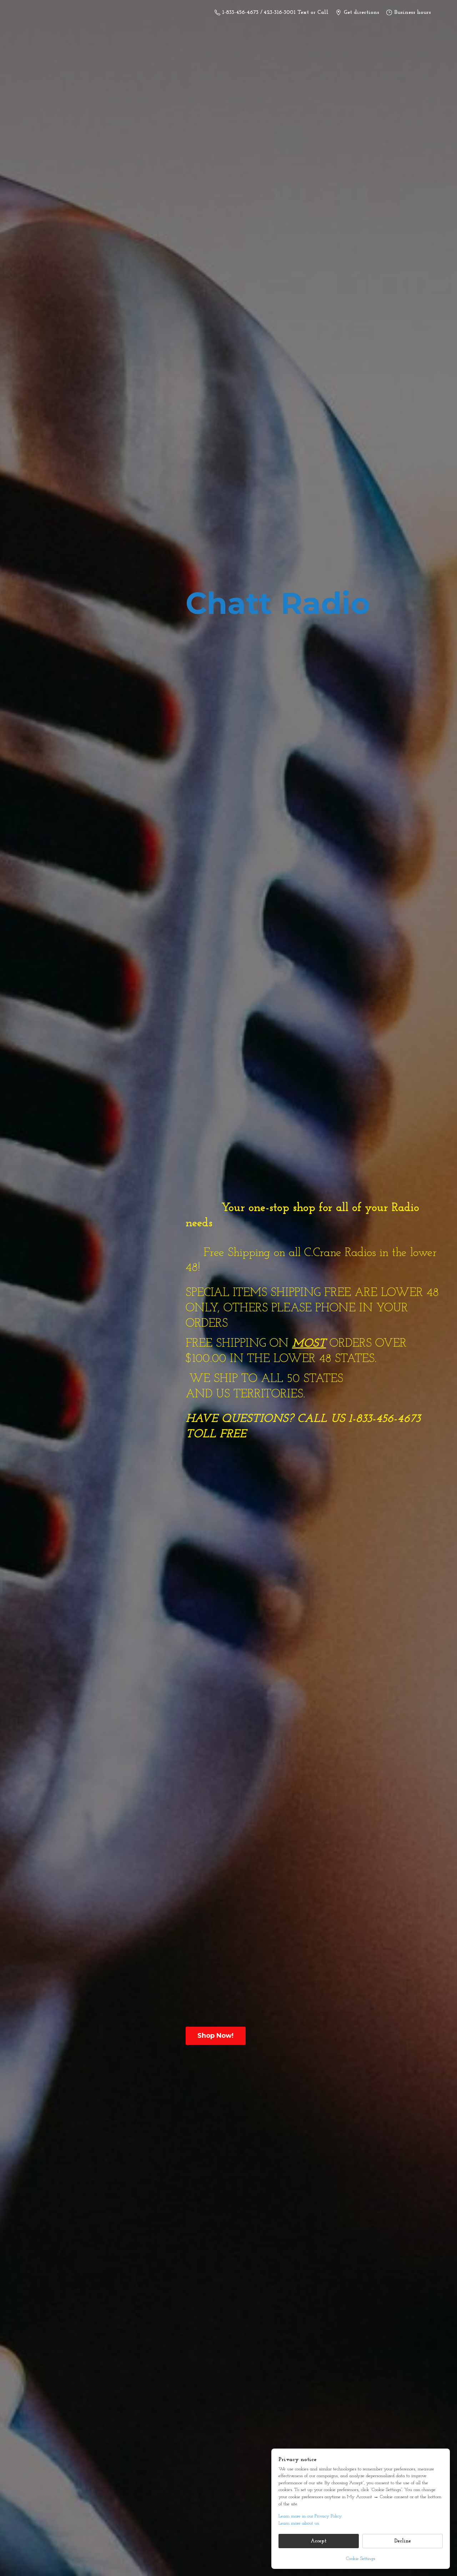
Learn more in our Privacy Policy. (310, 2516)
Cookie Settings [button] (361, 2559)
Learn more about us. (299, 2523)
